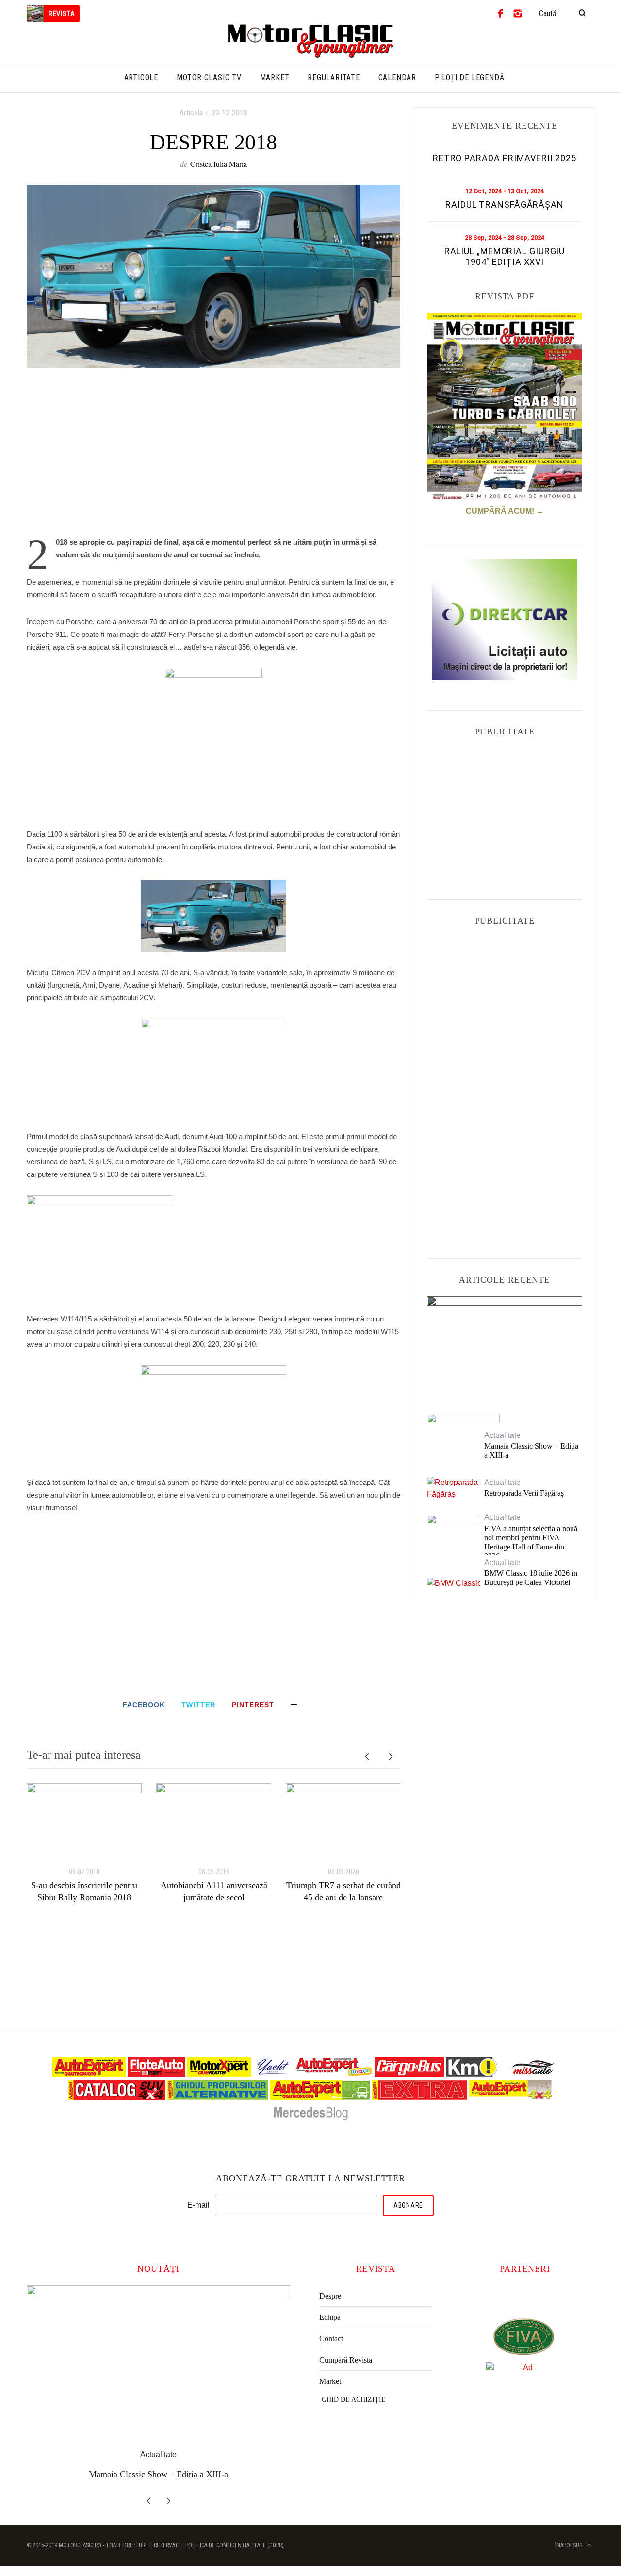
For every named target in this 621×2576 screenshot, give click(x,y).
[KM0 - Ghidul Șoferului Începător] (472, 2074)
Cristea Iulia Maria (219, 164)
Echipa (330, 2317)
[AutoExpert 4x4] (511, 2097)
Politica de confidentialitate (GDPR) (235, 2543)
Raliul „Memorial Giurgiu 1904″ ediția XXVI (505, 256)
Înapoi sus (569, 2543)
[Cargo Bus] (409, 2074)
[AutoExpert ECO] (320, 2097)
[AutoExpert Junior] (334, 2074)
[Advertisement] (213, 457)
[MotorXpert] (219, 2074)
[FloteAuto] (156, 2074)
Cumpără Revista (346, 2360)
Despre (330, 2296)
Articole (191, 113)
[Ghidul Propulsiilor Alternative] (218, 2097)
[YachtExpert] (274, 2074)
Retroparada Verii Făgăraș (524, 1493)
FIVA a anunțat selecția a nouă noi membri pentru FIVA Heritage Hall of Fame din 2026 (531, 1542)
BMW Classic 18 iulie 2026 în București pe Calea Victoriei (531, 1578)
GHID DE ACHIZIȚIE (354, 2400)
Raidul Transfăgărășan (505, 204)
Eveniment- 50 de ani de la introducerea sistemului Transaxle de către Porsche (505, 1346)
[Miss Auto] (534, 2074)
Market (330, 2381)
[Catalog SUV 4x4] (117, 2097)
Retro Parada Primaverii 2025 (505, 158)
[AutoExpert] (89, 2074)
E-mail (198, 2205)
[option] (84, 1843)
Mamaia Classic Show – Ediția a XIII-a (531, 1451)
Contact (331, 2339)
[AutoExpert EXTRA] (420, 2097)
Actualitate (505, 1319)
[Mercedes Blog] (310, 2120)
